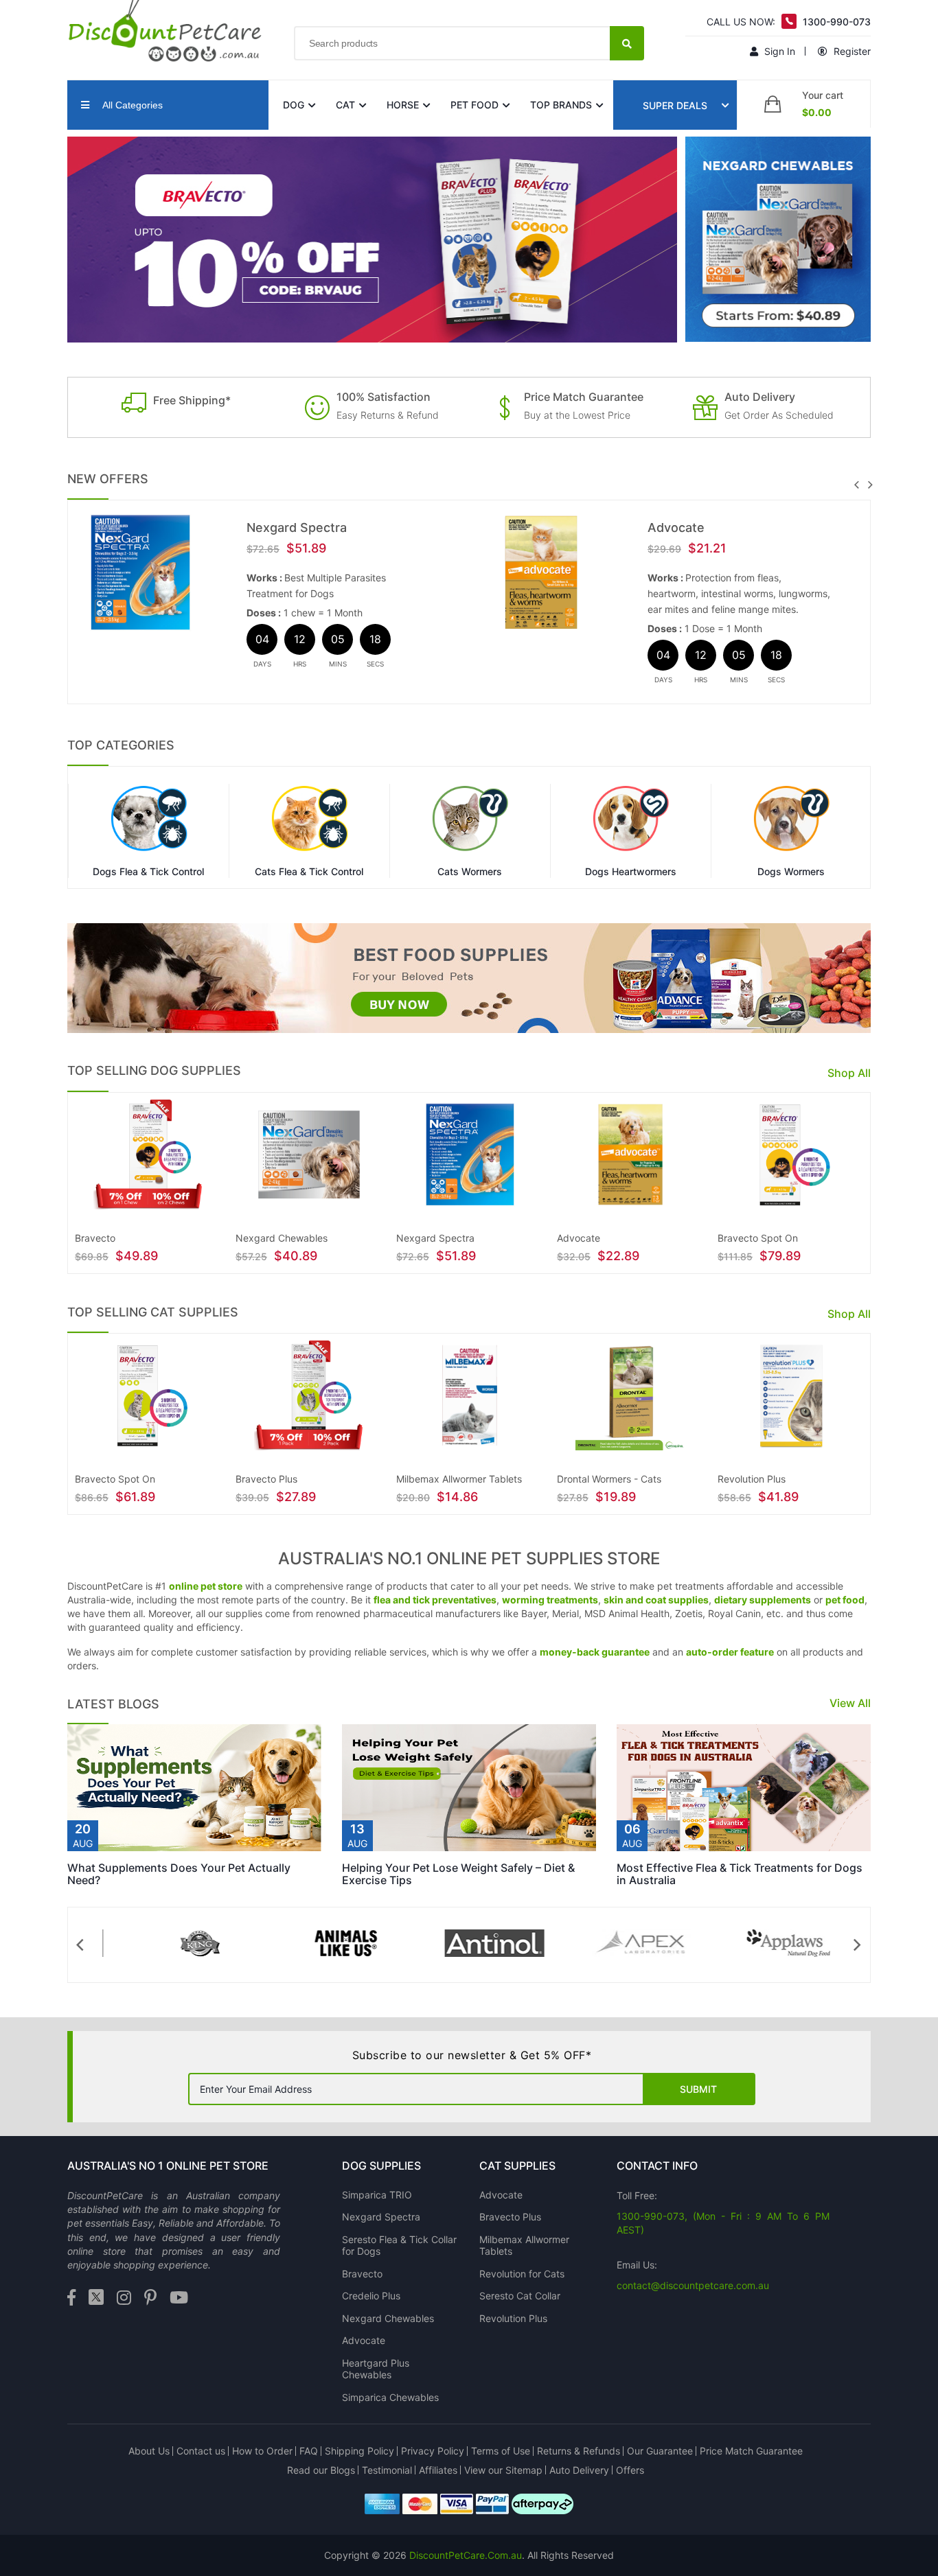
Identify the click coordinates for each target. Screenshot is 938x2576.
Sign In (778, 51)
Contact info (657, 2166)
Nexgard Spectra (297, 527)
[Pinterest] (150, 2298)
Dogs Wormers (791, 872)
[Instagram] (124, 2298)
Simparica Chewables (390, 2397)
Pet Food (474, 105)
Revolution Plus (513, 2318)
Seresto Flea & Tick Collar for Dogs (399, 2246)
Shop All (849, 1073)
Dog (294, 105)
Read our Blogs (321, 2470)
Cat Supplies (517, 2166)
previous (856, 485)
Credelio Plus (371, 2296)
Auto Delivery (579, 2470)
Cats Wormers (470, 872)
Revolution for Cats (522, 2274)
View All (850, 1703)
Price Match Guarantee (751, 2451)
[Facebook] (71, 2298)
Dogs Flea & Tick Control (148, 872)
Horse (403, 105)
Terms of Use (501, 2451)
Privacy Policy (433, 2451)
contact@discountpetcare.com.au (693, 2285)
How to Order (262, 2451)
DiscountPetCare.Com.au (466, 2555)
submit (698, 2089)
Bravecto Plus (510, 2217)
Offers (630, 2470)
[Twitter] (96, 2298)
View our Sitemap (503, 2470)
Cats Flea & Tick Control (309, 872)
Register (851, 51)
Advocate (676, 527)
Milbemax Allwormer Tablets (524, 2246)
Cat (345, 105)
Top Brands (561, 105)
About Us (149, 2451)
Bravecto (362, 2274)
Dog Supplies (381, 2166)
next (870, 485)
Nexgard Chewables (388, 2318)
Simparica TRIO (377, 2195)
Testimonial (387, 2470)
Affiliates (438, 2470)
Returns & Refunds (579, 2451)
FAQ (309, 2451)
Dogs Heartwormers (631, 872)
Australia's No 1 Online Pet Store (168, 2166)
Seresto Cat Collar (520, 2296)
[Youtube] (179, 2298)
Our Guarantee (660, 2451)
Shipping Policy (359, 2451)
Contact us (201, 2451)
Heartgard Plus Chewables (376, 2369)
